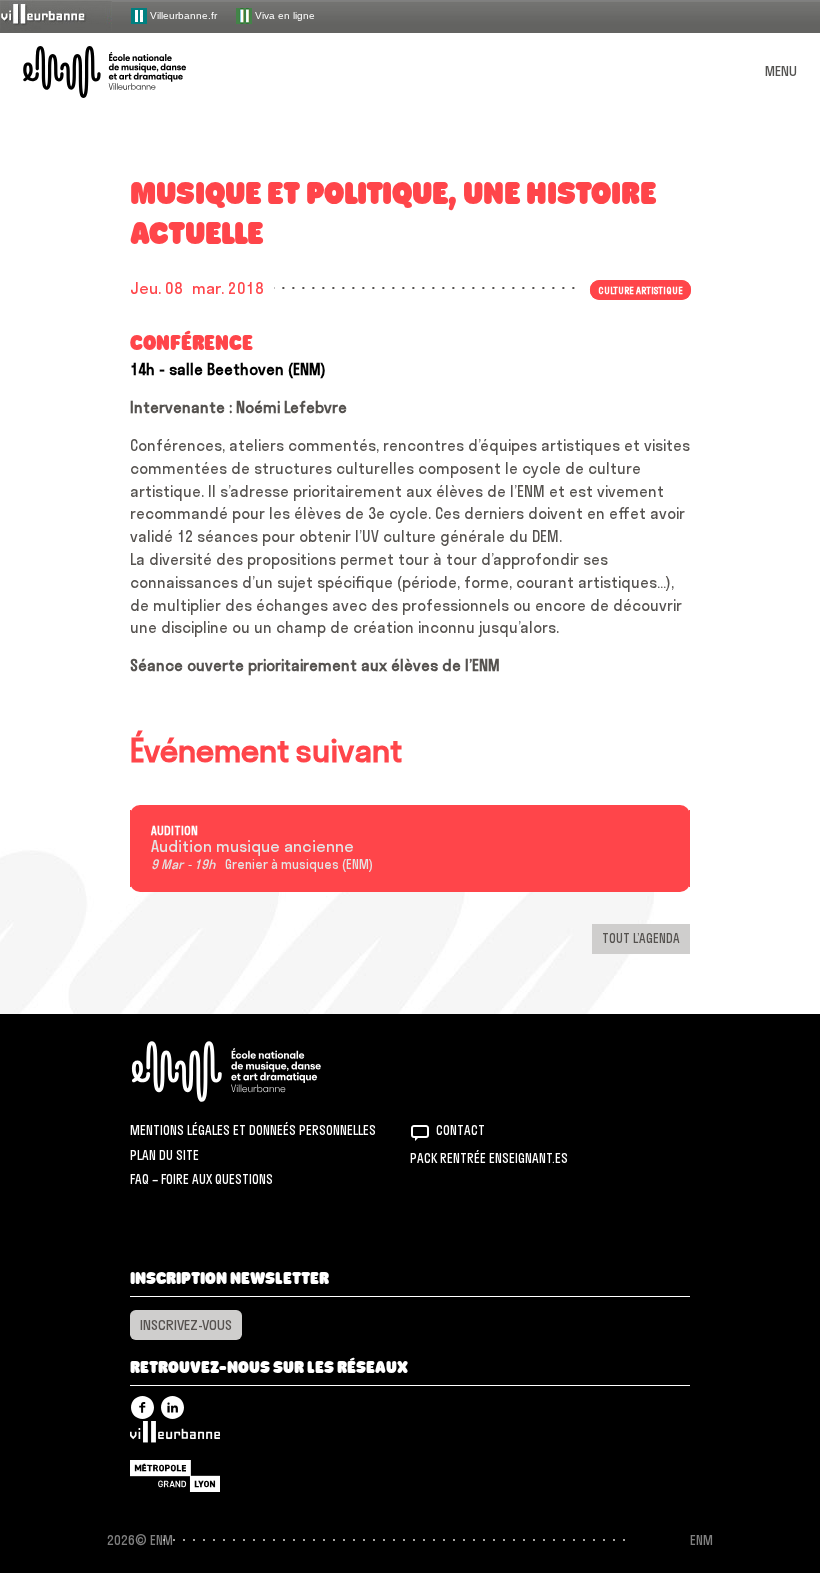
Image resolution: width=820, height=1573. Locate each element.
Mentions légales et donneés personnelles (253, 1130)
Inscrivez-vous (186, 1325)
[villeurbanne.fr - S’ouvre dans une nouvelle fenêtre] (56, 15)
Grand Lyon (175, 1476)
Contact (460, 1130)
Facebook (142, 1407)
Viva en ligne (283, 14)
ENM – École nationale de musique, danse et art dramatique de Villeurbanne (128, 72)
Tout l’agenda (641, 938)
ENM (252, 1071)
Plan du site (164, 1155)
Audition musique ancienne (252, 847)
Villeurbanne (175, 1437)
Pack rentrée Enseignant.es (489, 1158)
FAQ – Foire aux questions (201, 1179)
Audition (174, 831)
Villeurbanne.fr (182, 14)
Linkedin (172, 1407)
